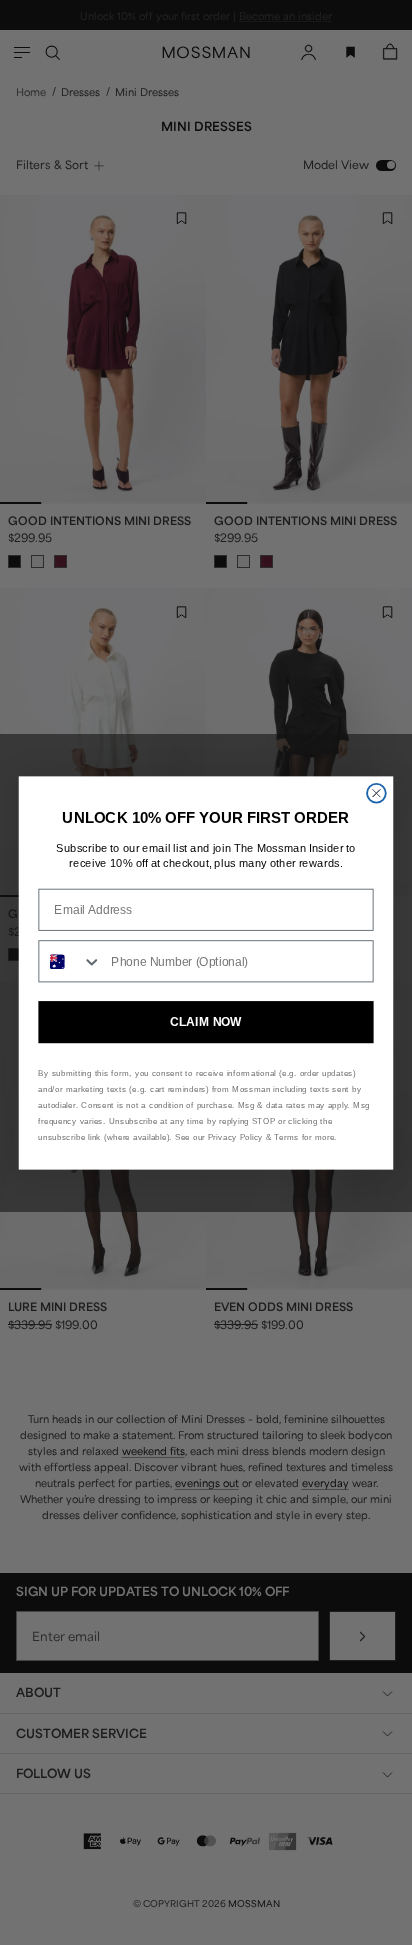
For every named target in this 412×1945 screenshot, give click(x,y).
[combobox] (70, 961)
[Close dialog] (376, 792)
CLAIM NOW (205, 1022)
